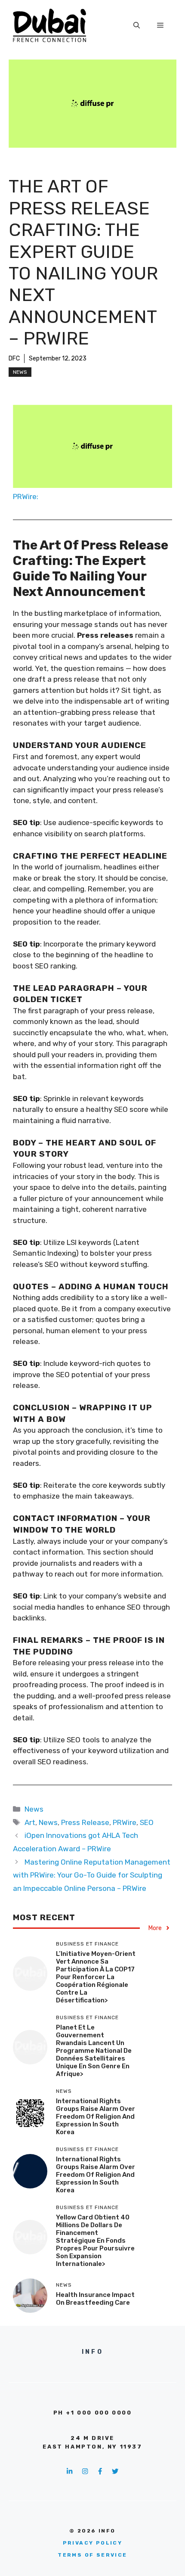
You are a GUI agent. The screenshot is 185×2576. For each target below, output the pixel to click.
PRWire (125, 1822)
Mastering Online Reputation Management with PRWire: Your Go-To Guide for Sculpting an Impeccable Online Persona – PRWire (92, 1875)
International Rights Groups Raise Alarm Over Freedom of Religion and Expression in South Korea (96, 2117)
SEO (147, 1822)
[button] (137, 25)
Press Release (85, 1822)
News (20, 372)
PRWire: (26, 497)
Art (30, 1822)
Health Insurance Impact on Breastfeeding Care (95, 2299)
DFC (14, 358)
